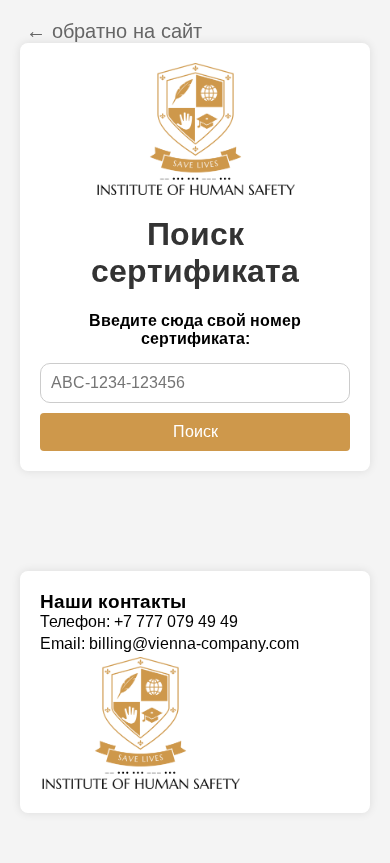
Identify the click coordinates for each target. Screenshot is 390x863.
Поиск (195, 431)
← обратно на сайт (114, 31)
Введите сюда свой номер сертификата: (195, 329)
